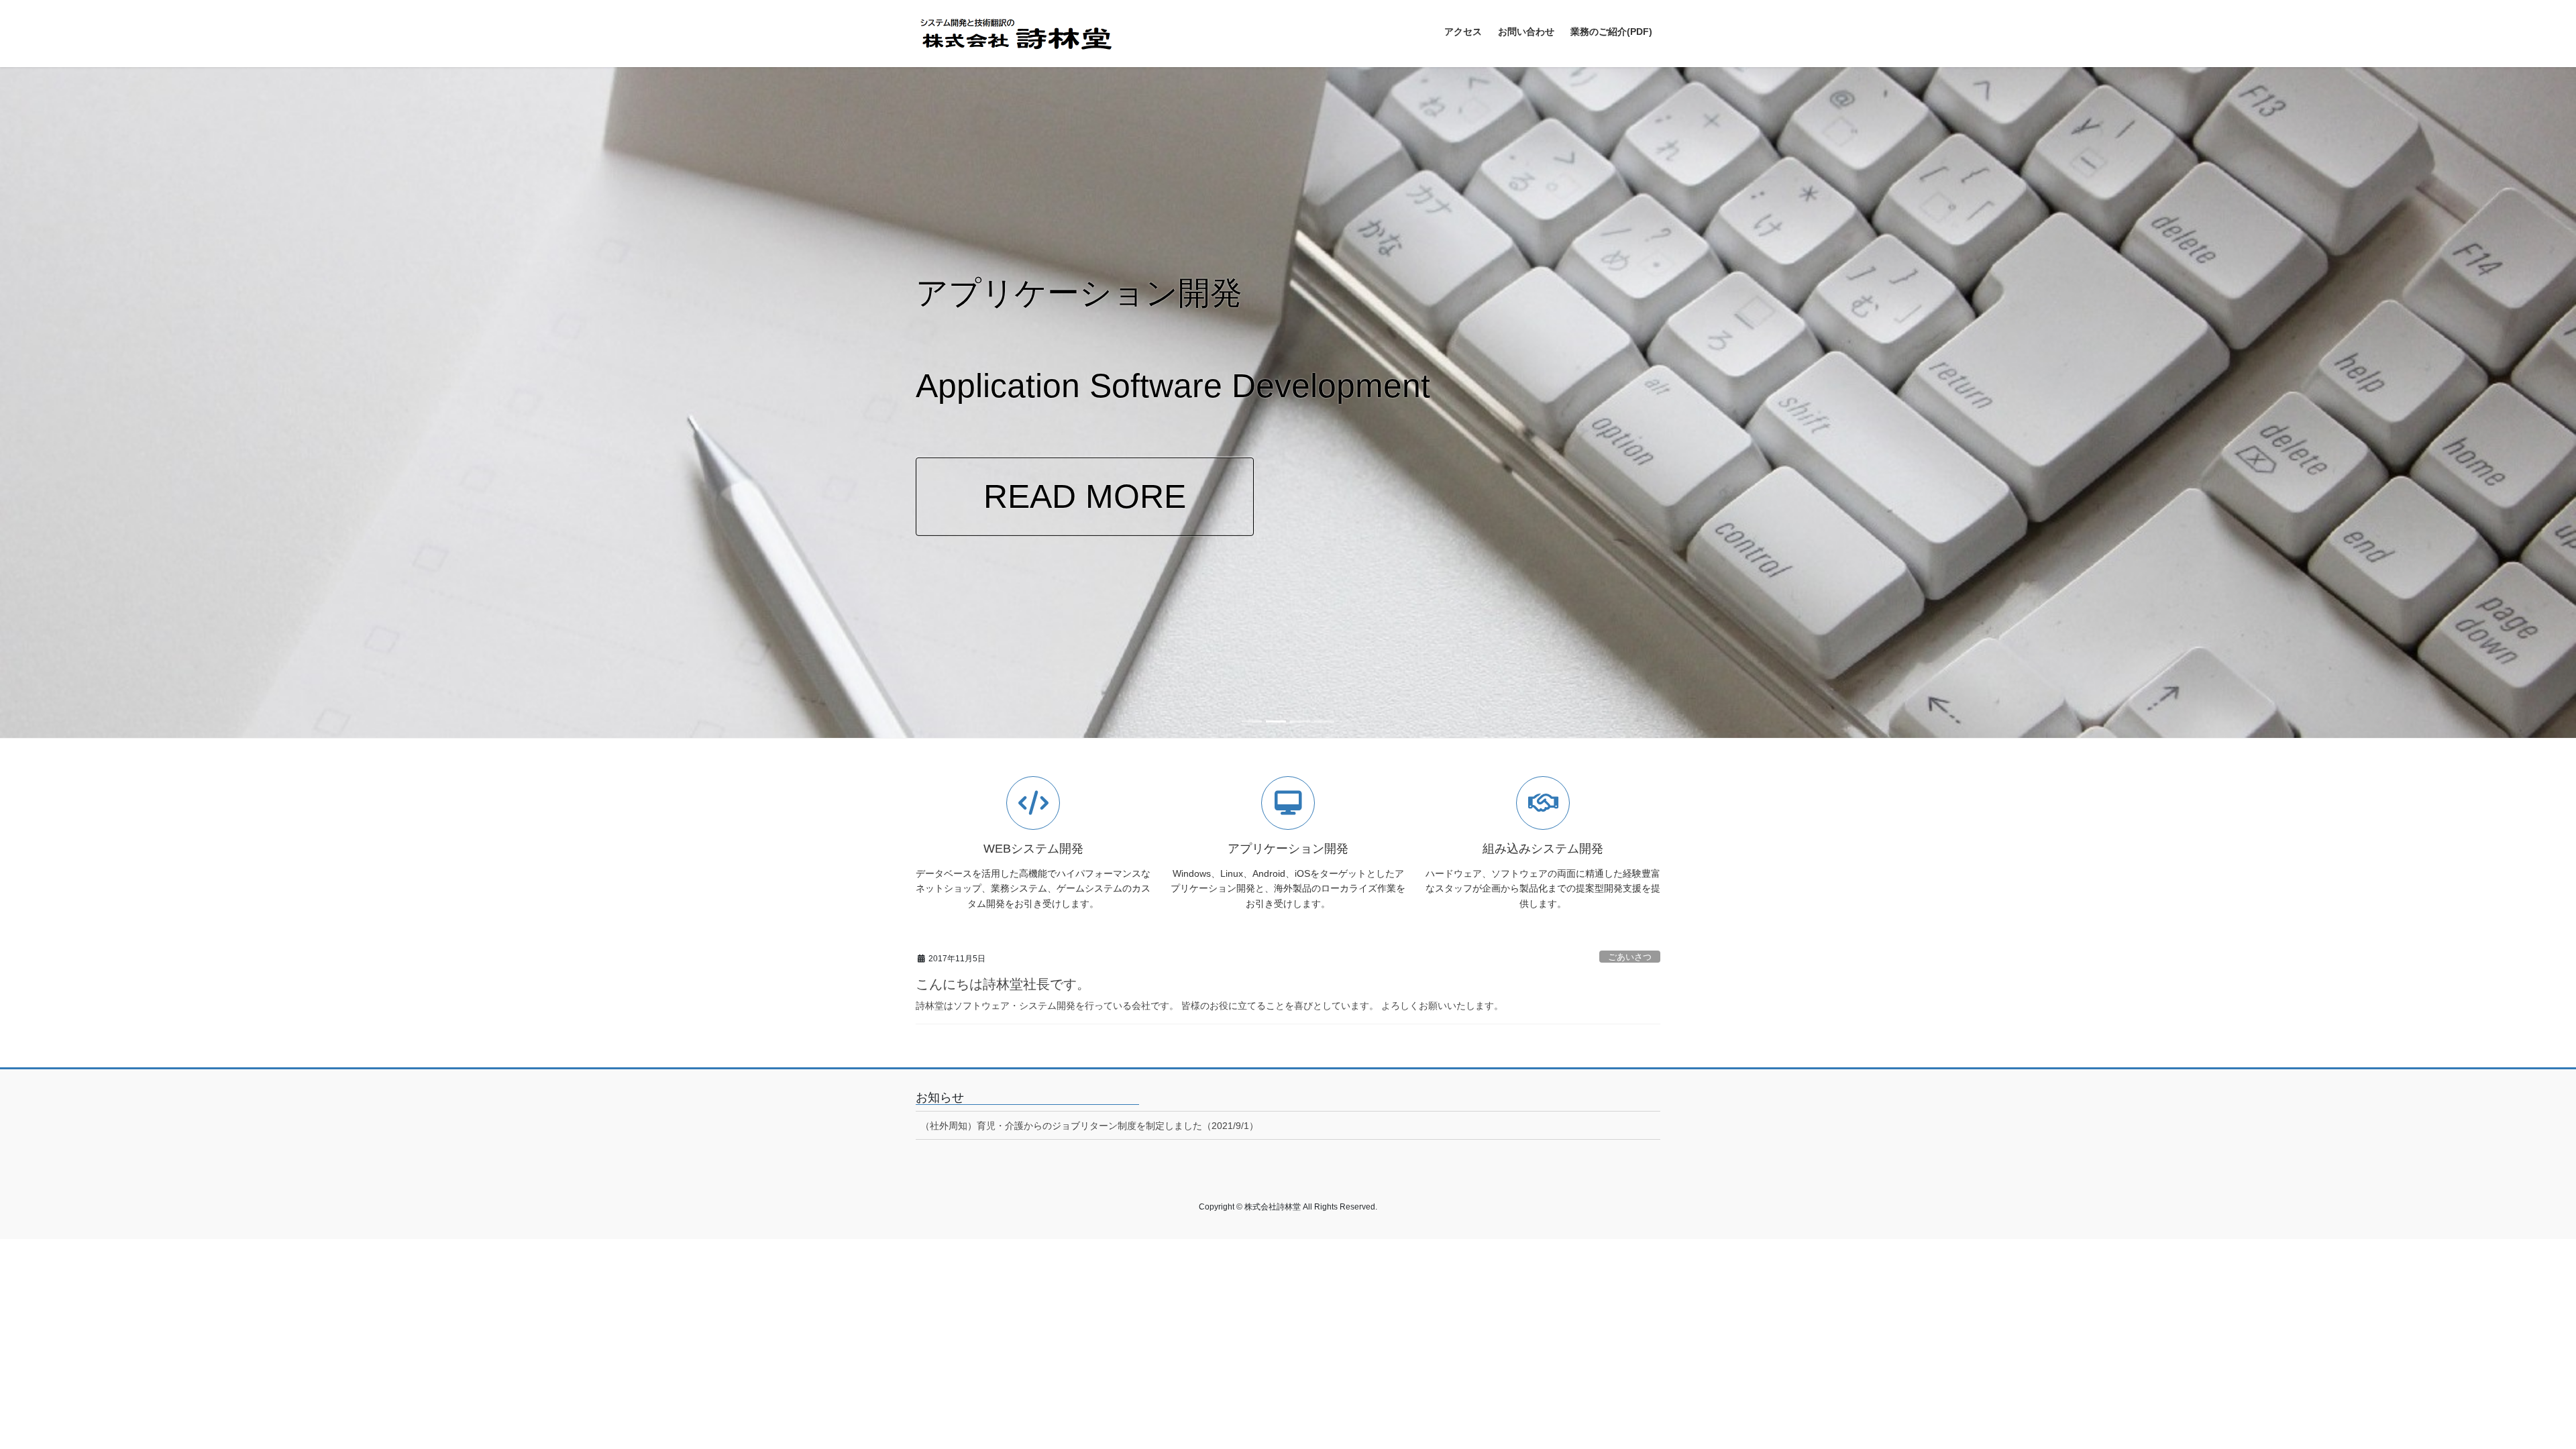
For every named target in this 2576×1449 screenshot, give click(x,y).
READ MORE (1085, 496)
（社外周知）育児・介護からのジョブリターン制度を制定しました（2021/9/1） (1089, 1126)
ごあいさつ (1630, 957)
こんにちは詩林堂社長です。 (1003, 984)
